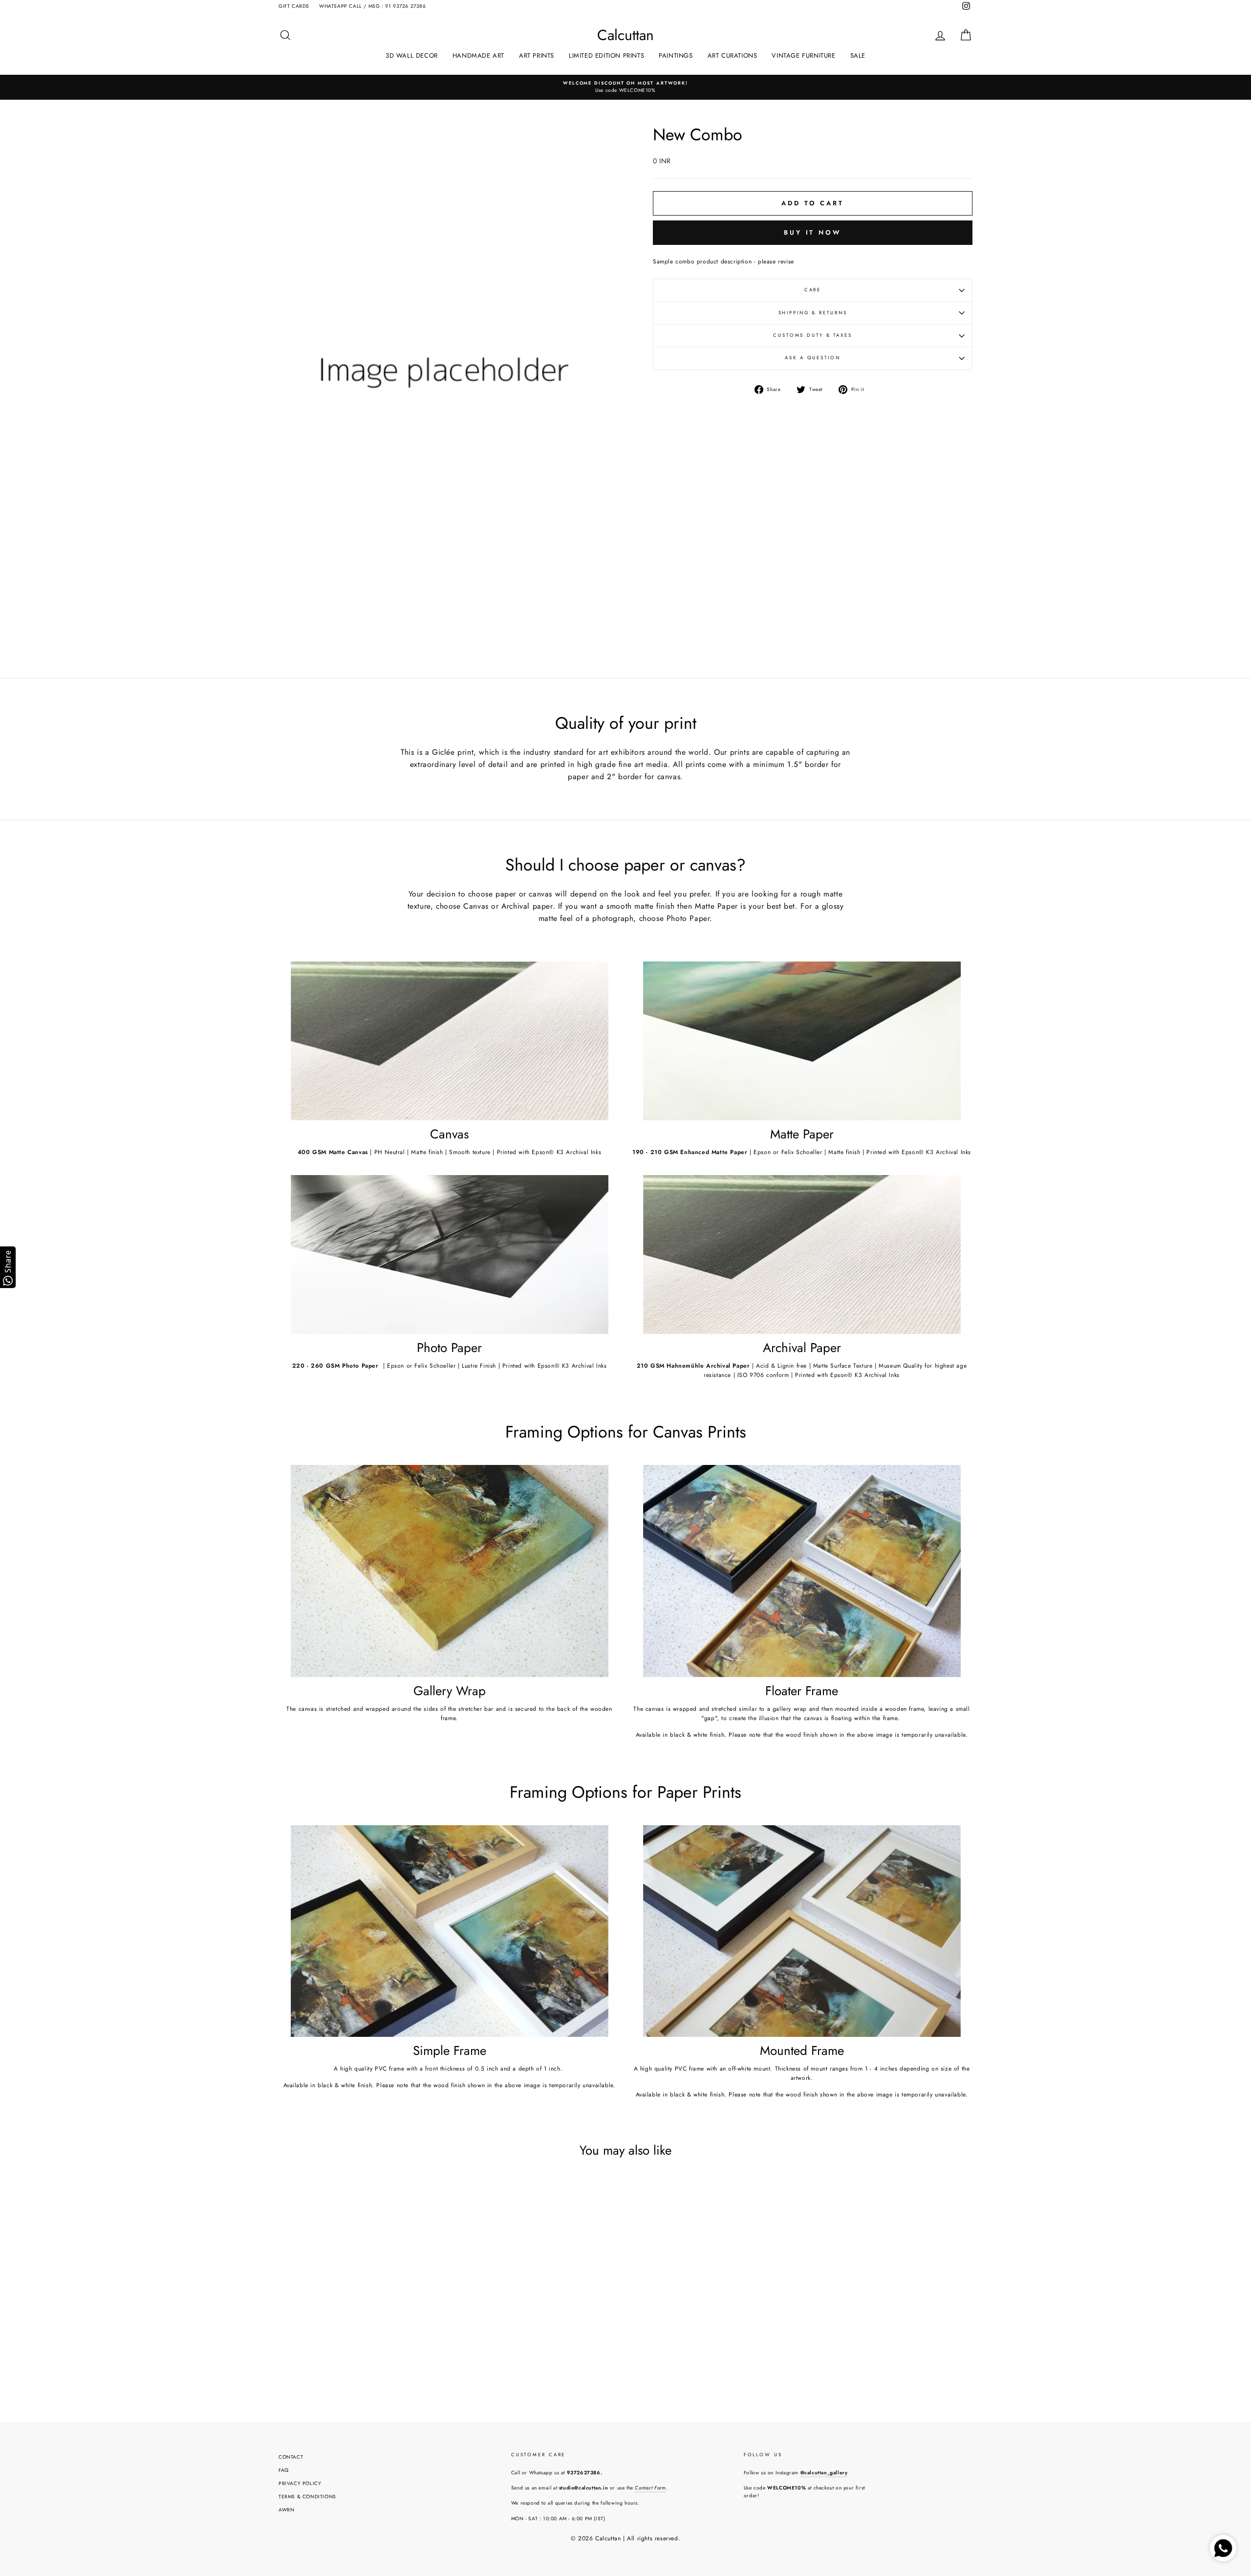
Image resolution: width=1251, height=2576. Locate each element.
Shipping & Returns (813, 313)
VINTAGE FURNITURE (803, 55)
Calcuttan (625, 35)
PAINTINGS (676, 55)
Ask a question (812, 358)
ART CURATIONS (733, 55)
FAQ (284, 2470)
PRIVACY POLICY (300, 2483)
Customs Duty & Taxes (813, 335)
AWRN (286, 2510)
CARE (813, 290)
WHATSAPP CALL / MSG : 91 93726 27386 (373, 6)
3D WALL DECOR (412, 55)
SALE (858, 55)
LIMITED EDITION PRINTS (606, 55)
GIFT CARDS (294, 6)
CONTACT (291, 2457)
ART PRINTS (537, 55)
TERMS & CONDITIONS (307, 2497)
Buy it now (813, 232)
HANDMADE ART (478, 55)
